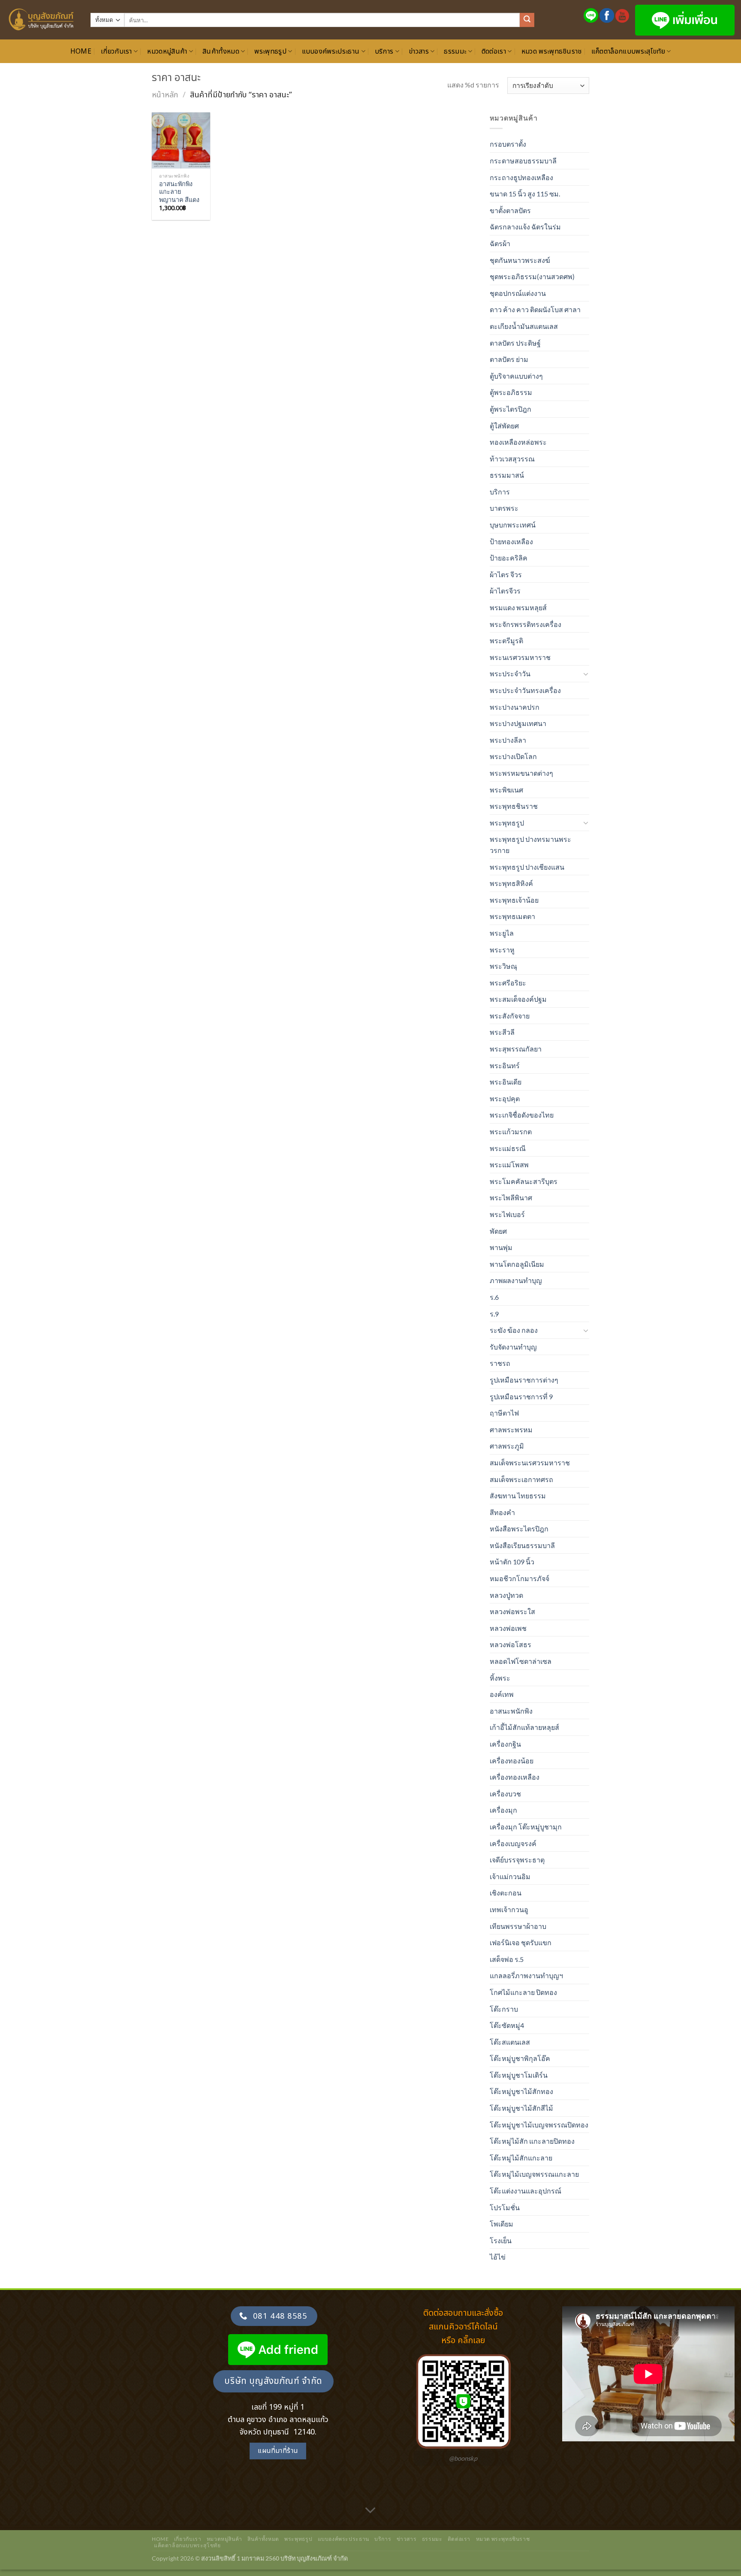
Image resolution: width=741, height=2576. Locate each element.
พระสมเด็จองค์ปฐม (518, 999)
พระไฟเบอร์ (507, 1214)
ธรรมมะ (455, 51)
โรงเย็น (501, 2240)
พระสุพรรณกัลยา (516, 1049)
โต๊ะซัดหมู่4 (507, 2025)
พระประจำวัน (510, 673)
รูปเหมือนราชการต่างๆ (524, 1380)
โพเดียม (502, 2224)
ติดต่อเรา (494, 51)
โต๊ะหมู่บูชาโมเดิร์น (519, 2075)
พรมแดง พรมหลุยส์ (518, 607)
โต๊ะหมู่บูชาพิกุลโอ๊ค (520, 2058)
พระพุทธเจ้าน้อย (514, 900)
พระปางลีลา (508, 740)
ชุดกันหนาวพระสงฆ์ (520, 260)
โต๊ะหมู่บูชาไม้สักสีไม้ (521, 2108)
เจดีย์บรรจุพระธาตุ (517, 1860)
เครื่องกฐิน (505, 1744)
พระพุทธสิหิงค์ (511, 883)
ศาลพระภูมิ (507, 1446)
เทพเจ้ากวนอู (509, 1909)
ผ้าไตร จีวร (506, 574)
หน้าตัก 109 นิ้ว (512, 1562)
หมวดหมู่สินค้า (167, 51)
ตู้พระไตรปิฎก (511, 409)
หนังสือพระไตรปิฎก (519, 1529)
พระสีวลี (502, 1032)
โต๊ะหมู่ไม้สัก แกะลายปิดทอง (532, 2141)
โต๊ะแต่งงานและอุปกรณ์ (526, 2191)
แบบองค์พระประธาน (331, 51)
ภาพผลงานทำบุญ (516, 1280)
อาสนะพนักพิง (511, 1711)
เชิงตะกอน (506, 1893)
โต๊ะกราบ (504, 2009)
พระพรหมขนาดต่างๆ (521, 773)
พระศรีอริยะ (508, 983)
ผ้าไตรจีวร (505, 591)
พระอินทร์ (505, 1065)
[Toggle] (586, 674)
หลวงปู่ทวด (506, 1595)
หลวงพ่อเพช (508, 1628)
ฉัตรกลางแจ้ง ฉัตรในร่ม (525, 227)
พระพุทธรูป (270, 51)
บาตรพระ (504, 508)
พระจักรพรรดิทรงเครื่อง (526, 624)
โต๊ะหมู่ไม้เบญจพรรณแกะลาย (534, 2174)
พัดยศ (498, 1231)
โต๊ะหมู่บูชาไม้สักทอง (521, 2091)
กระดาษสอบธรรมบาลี (523, 161)
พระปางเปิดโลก (513, 756)
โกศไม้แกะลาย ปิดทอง (523, 1992)
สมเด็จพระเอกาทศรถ (521, 1479)
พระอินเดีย (506, 1082)
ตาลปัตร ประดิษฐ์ (515, 343)
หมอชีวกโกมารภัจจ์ (520, 1578)
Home (81, 51)
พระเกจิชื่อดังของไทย (522, 1115)
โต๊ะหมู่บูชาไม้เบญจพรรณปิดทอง (539, 2125)
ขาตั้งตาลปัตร (510, 210)
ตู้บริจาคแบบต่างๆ (516, 376)
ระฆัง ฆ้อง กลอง (514, 1330)
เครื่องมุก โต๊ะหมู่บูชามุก (526, 1827)
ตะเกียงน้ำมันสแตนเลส (524, 326)
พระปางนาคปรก (515, 707)
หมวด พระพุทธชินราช (552, 51)
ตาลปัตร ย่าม (509, 359)
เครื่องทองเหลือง (515, 1777)
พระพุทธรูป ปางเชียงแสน (527, 867)
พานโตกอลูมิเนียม (517, 1264)
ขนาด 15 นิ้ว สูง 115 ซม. (525, 194)
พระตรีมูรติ (506, 640)
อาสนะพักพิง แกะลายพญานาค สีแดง (179, 192)
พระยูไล (502, 933)
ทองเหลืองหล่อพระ (518, 442)
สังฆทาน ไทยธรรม (518, 1496)
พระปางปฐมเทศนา (518, 723)
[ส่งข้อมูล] (527, 20)
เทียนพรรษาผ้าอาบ (518, 1926)
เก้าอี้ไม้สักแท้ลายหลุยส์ (524, 1727)
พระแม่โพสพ (509, 1164)
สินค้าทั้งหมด (221, 51)
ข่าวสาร (419, 51)
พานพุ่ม (501, 1247)
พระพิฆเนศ (506, 790)
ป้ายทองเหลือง (511, 541)
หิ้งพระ (500, 1678)
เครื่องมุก (503, 1810)
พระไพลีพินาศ (511, 1198)
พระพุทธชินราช (514, 806)
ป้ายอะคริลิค (509, 558)
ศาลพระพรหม (511, 1430)
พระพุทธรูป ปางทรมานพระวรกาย (530, 845)
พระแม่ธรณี (508, 1148)
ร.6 (494, 1297)
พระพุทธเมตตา (512, 916)
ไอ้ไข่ (498, 2257)
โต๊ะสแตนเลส (510, 2042)
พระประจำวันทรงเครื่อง (525, 690)
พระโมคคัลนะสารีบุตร (524, 1181)
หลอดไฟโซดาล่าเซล (521, 1661)
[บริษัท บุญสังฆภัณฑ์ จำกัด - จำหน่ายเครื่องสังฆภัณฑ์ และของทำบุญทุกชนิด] (42, 20)
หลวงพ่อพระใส (512, 1611)
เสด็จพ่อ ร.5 (507, 1959)
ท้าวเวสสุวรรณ (512, 459)
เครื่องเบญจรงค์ (513, 1843)
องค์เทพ (502, 1694)
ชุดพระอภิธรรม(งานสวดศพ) (532, 276)
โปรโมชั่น (505, 2207)
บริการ (384, 51)
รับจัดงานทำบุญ (513, 1347)
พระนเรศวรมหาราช (520, 657)
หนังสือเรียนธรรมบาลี (522, 1545)
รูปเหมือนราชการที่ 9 (521, 1396)
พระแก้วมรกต (511, 1131)
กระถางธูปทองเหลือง (521, 177)
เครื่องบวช (505, 1794)
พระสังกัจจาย (510, 1016)
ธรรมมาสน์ (507, 475)
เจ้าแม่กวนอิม (510, 1876)
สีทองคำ (502, 1512)
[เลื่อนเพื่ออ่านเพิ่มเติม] (370, 2510)
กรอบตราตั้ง (508, 144)
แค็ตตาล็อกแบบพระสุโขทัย (628, 51)
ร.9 (494, 1314)
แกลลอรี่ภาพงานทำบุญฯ (526, 1975)
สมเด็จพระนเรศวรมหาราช (530, 1463)
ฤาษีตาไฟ (504, 1413)
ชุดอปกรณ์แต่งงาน (518, 293)
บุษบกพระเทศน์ (513, 525)
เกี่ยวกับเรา (116, 51)
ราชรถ (500, 1363)
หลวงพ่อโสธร (511, 1644)
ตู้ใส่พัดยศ (504, 426)
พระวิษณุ (503, 966)
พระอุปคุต (505, 1098)
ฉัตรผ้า (500, 243)
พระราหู (502, 950)
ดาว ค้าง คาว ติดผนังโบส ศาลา (535, 309)
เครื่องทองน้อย (512, 1761)
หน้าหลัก (165, 95)
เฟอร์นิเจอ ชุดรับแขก (521, 1942)
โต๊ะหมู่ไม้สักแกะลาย (521, 2158)
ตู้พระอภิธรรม (511, 392)
